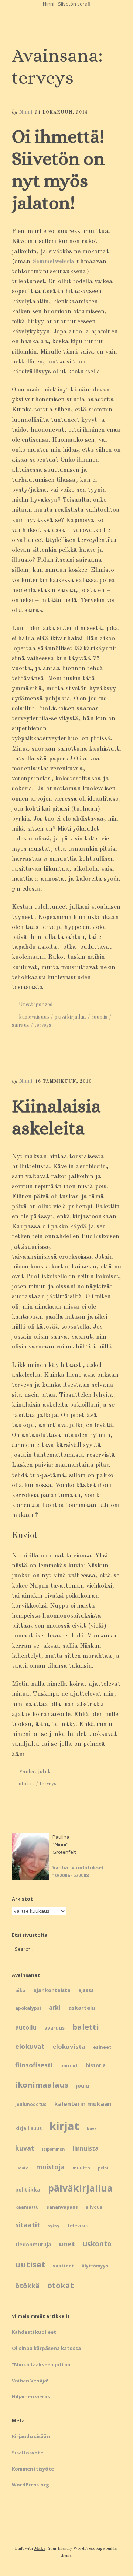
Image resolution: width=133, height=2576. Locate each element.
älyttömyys (95, 2266)
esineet (102, 2047)
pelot (103, 2168)
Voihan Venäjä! (30, 2381)
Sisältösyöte (28, 2453)
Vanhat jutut (34, 1772)
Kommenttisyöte (33, 2469)
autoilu (26, 2027)
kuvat (25, 2148)
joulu (83, 2086)
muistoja (50, 2167)
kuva (92, 2128)
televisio (78, 2225)
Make (40, 2549)
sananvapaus (62, 2207)
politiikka (28, 2189)
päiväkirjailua (70, 1017)
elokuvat (30, 2046)
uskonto (97, 2244)
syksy (54, 2226)
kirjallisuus (28, 2128)
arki (55, 2008)
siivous (94, 2207)
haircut (69, 2065)
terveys (43, 1025)
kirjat (64, 2126)
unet (67, 2244)
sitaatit (28, 2225)
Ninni (25, 112)
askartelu (82, 2008)
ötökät (27, 1784)
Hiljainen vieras (31, 2396)
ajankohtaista (52, 1990)
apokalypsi (28, 2008)
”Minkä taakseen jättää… (43, 2364)
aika (20, 1990)
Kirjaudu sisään (31, 2436)
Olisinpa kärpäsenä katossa (46, 2348)
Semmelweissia (53, 262)
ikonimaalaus (42, 2085)
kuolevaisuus (34, 1017)
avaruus (54, 2028)
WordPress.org (30, 2485)
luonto (22, 2168)
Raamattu (27, 2207)
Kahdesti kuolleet (34, 2332)
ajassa (86, 1990)
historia (96, 2065)
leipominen (53, 2149)
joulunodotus (31, 2104)
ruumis (99, 1017)
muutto (81, 2168)
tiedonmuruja (33, 2244)
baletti (86, 2027)
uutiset (30, 2264)
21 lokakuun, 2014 (62, 112)
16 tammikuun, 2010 (63, 1082)
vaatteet (63, 2266)
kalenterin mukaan (83, 2104)
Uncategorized (36, 1005)
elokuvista (69, 2046)
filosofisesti (34, 2065)
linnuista (86, 2148)
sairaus (21, 1025)
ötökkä (27, 2285)
